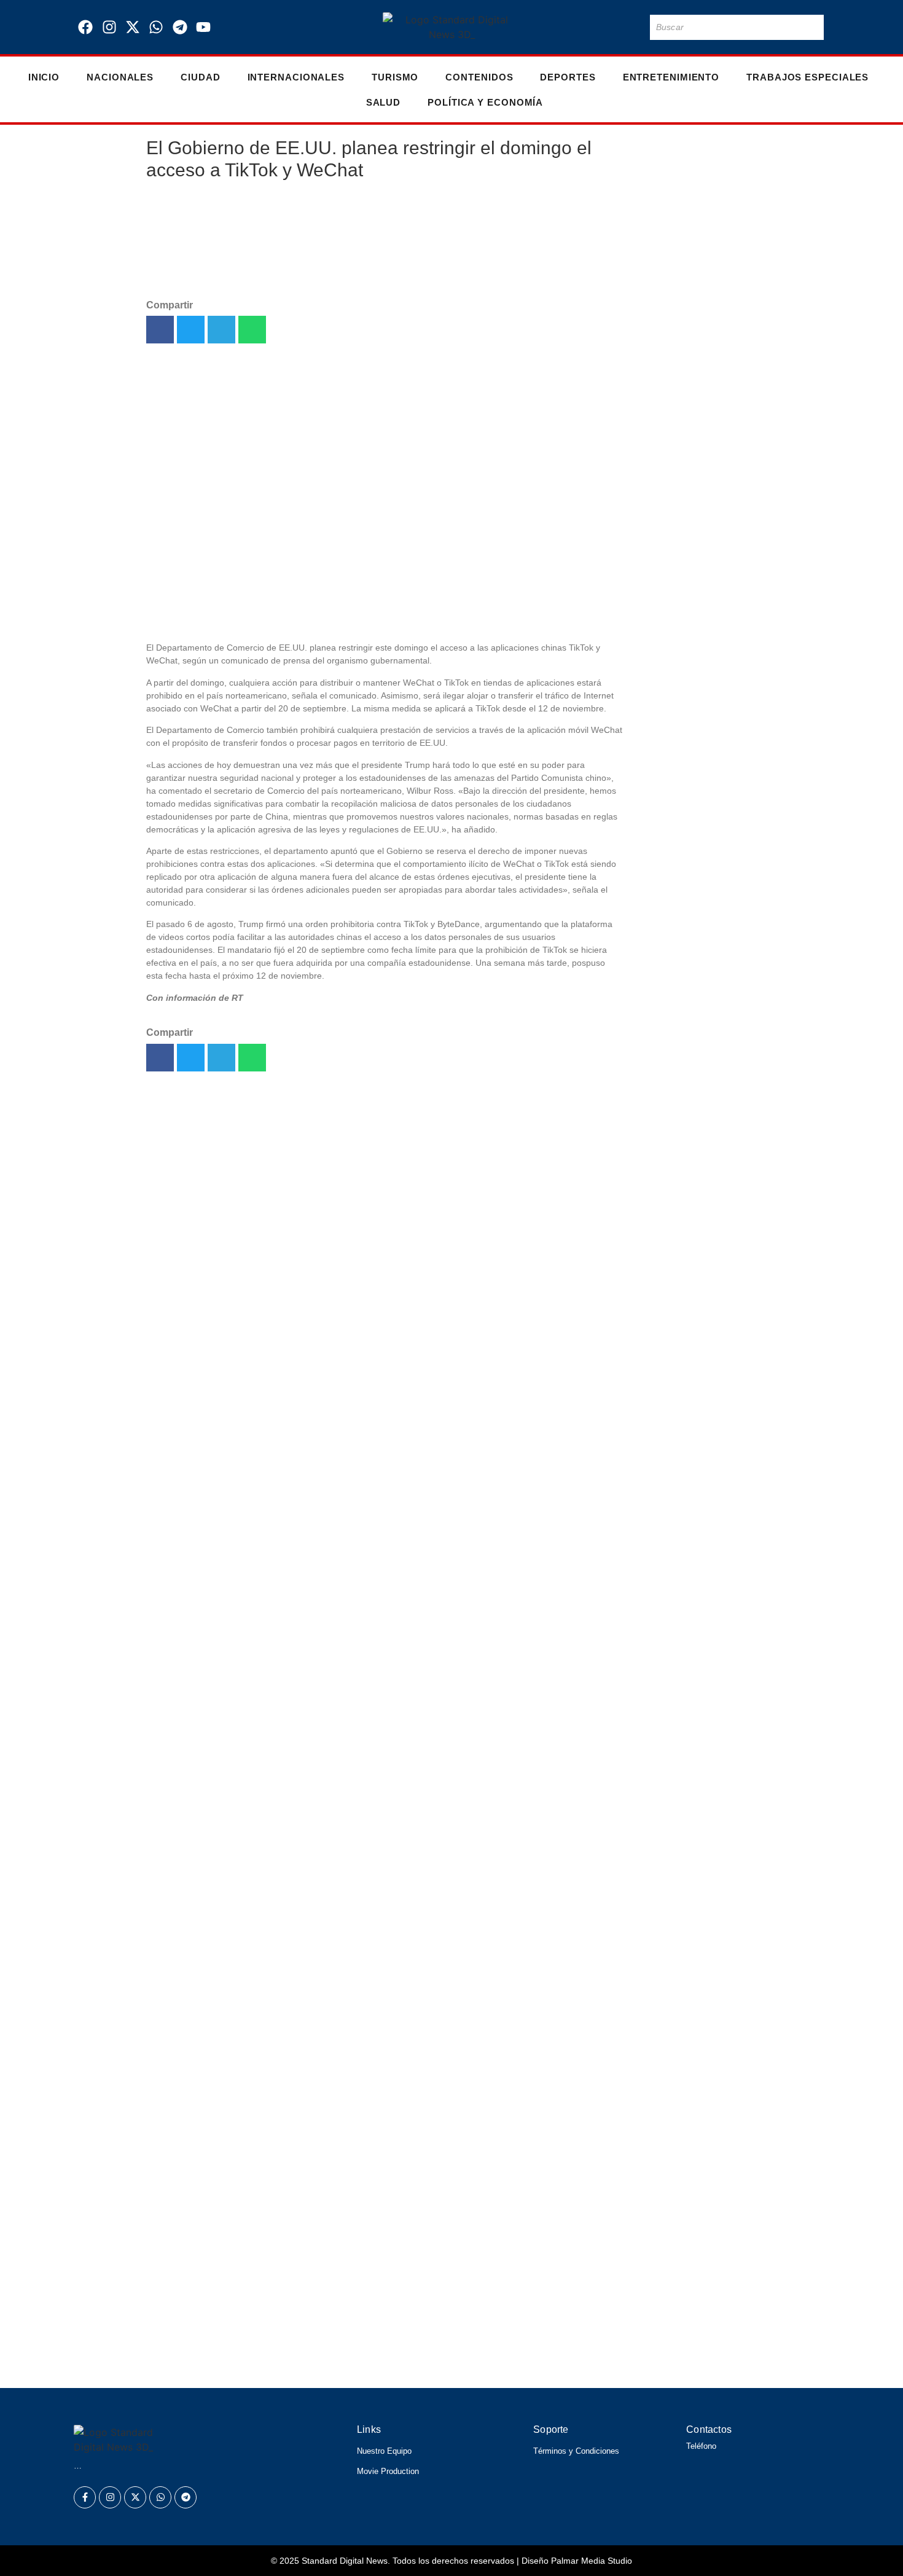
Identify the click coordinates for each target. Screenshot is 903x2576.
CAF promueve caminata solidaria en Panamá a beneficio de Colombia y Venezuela (326, 2257)
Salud (384, 102)
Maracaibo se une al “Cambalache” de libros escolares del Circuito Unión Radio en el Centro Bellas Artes (690, 554)
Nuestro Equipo (384, 2451)
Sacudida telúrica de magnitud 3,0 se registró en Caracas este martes (284, 2292)
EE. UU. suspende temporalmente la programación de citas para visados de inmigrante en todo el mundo (694, 267)
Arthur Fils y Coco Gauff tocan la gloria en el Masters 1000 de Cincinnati (292, 2363)
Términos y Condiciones (576, 2451)
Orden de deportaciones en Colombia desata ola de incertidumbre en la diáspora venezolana (357, 2222)
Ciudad (200, 77)
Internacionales (296, 77)
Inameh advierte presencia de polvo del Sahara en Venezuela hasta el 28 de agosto (692, 1314)
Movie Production (388, 2471)
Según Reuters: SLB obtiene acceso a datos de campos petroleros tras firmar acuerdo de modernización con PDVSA (694, 841)
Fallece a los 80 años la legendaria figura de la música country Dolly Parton (685, 683)
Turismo (395, 77)
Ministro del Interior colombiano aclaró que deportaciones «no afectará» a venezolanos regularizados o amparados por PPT (694, 1178)
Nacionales (120, 77)
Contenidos (479, 77)
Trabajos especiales (807, 77)
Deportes (568, 77)
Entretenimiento (671, 77)
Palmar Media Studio (592, 2561)
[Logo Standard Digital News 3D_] (452, 27)
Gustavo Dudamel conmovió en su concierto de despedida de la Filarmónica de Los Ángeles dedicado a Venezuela (426, 2327)
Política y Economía (485, 102)
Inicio (44, 77)
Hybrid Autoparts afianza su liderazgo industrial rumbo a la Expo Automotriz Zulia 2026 (696, 410)
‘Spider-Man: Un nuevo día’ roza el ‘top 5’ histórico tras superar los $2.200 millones (694, 1429)
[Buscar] (812, 27)
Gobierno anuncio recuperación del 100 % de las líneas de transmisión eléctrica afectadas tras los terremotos (693, 1006)
